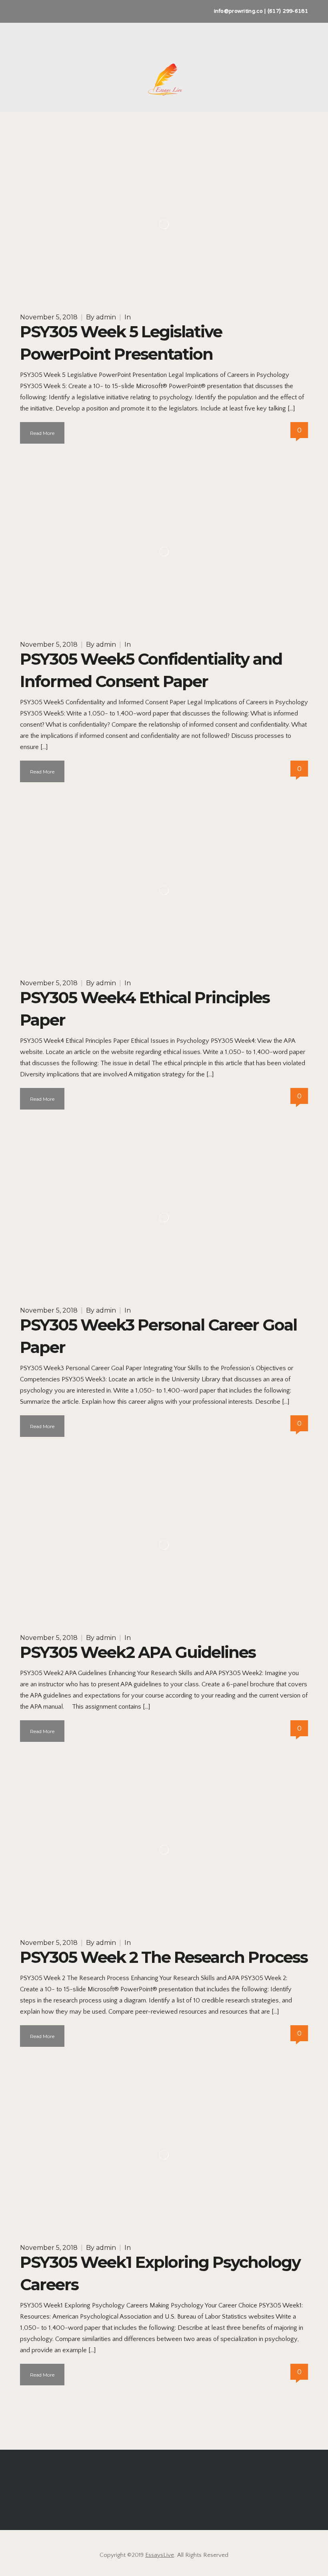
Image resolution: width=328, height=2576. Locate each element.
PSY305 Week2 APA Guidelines (138, 1652)
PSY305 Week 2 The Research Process (164, 1957)
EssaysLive (160, 2555)
